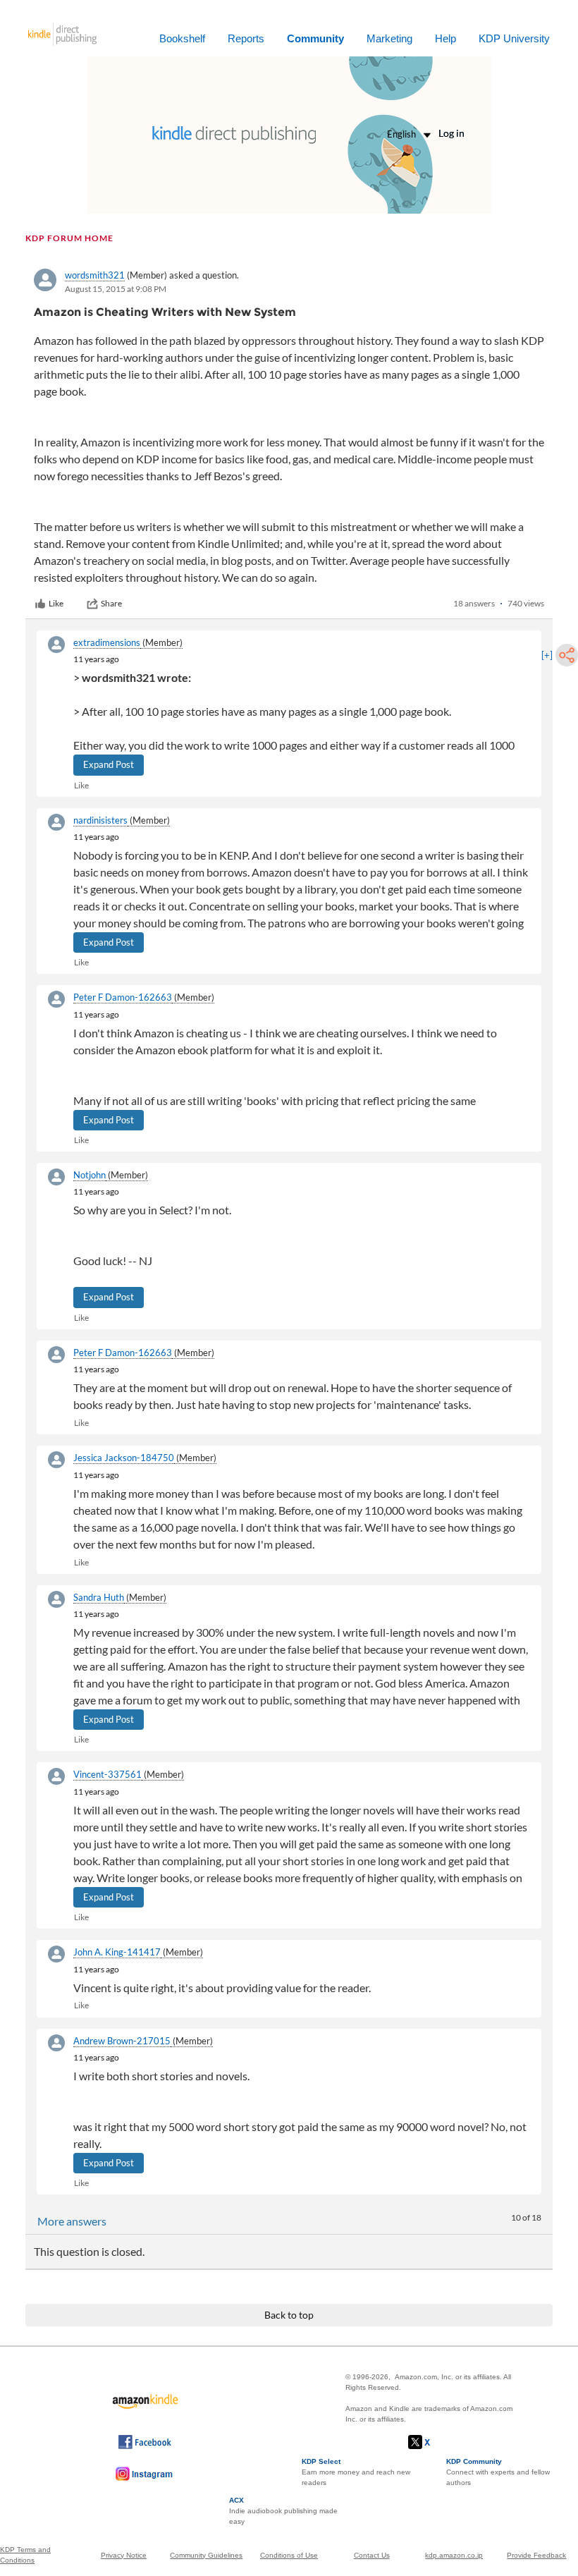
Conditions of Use (289, 2555)
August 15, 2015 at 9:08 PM (116, 289)
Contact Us (372, 2555)
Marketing (389, 38)
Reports (246, 38)
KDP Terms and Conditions (25, 2555)
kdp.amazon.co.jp (454, 2555)
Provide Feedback (536, 2555)
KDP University (514, 38)
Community (315, 38)
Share (111, 603)
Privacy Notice (124, 2555)
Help (445, 38)
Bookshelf (182, 38)
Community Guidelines (206, 2555)
